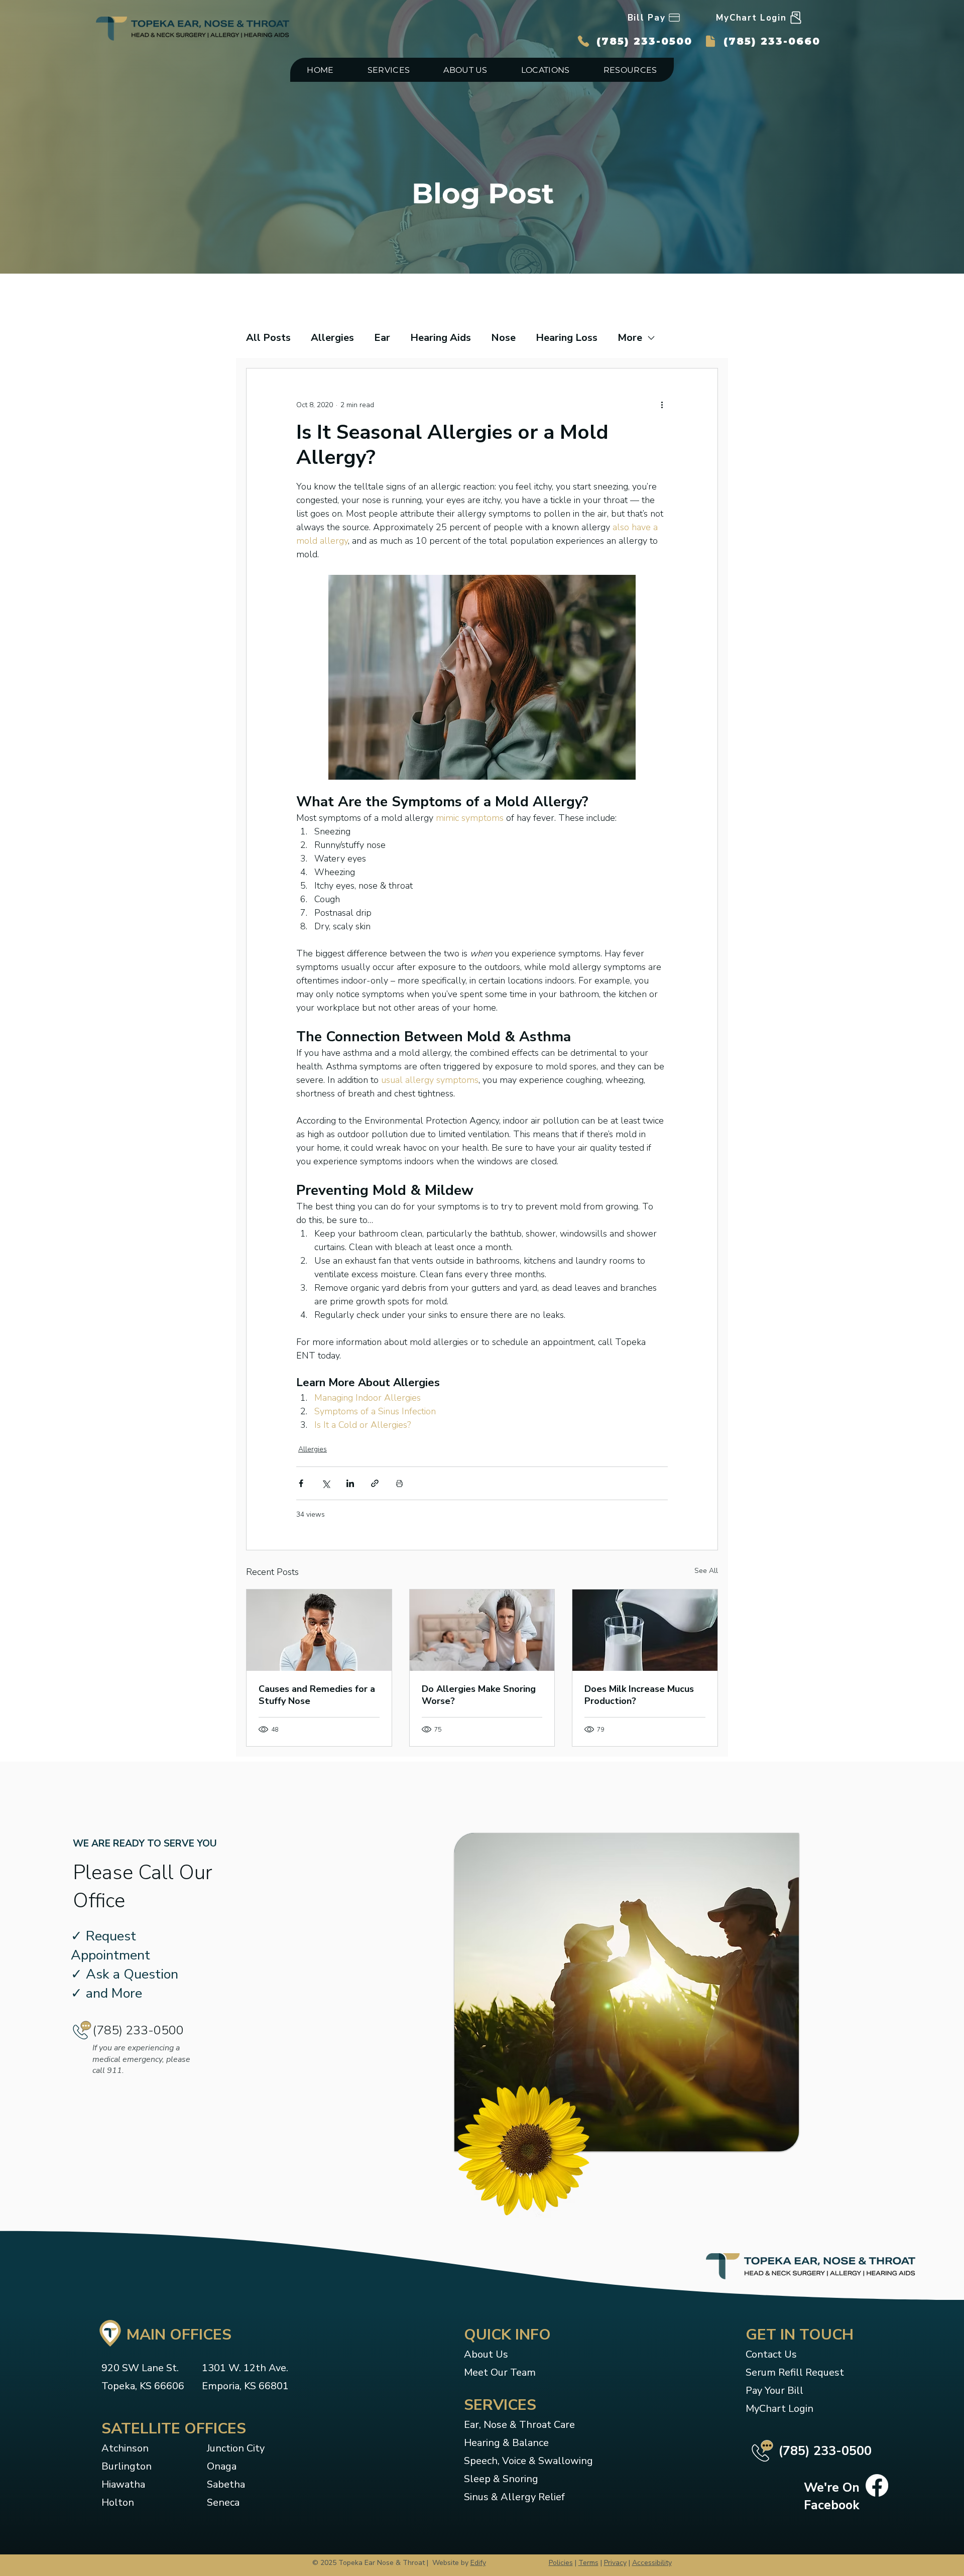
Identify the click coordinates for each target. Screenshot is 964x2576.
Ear (382, 338)
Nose (503, 338)
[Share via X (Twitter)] (326, 1483)
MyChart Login (779, 2409)
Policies (561, 2563)
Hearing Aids (441, 338)
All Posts (268, 338)
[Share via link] (375, 1483)
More (630, 338)
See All (706, 1571)
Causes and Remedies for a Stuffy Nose (317, 1695)
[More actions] (662, 405)
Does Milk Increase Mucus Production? (639, 1695)
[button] (389, 70)
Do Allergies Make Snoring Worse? (479, 1695)
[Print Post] (399, 1483)
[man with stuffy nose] (319, 1630)
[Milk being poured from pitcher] (645, 1630)
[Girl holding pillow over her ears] (482, 1630)
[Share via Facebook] (301, 1483)
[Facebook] (877, 2485)
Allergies (332, 338)
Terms (588, 2563)
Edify (478, 2563)
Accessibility (652, 2563)
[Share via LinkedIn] (350, 1483)
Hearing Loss (567, 338)
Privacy (615, 2563)
